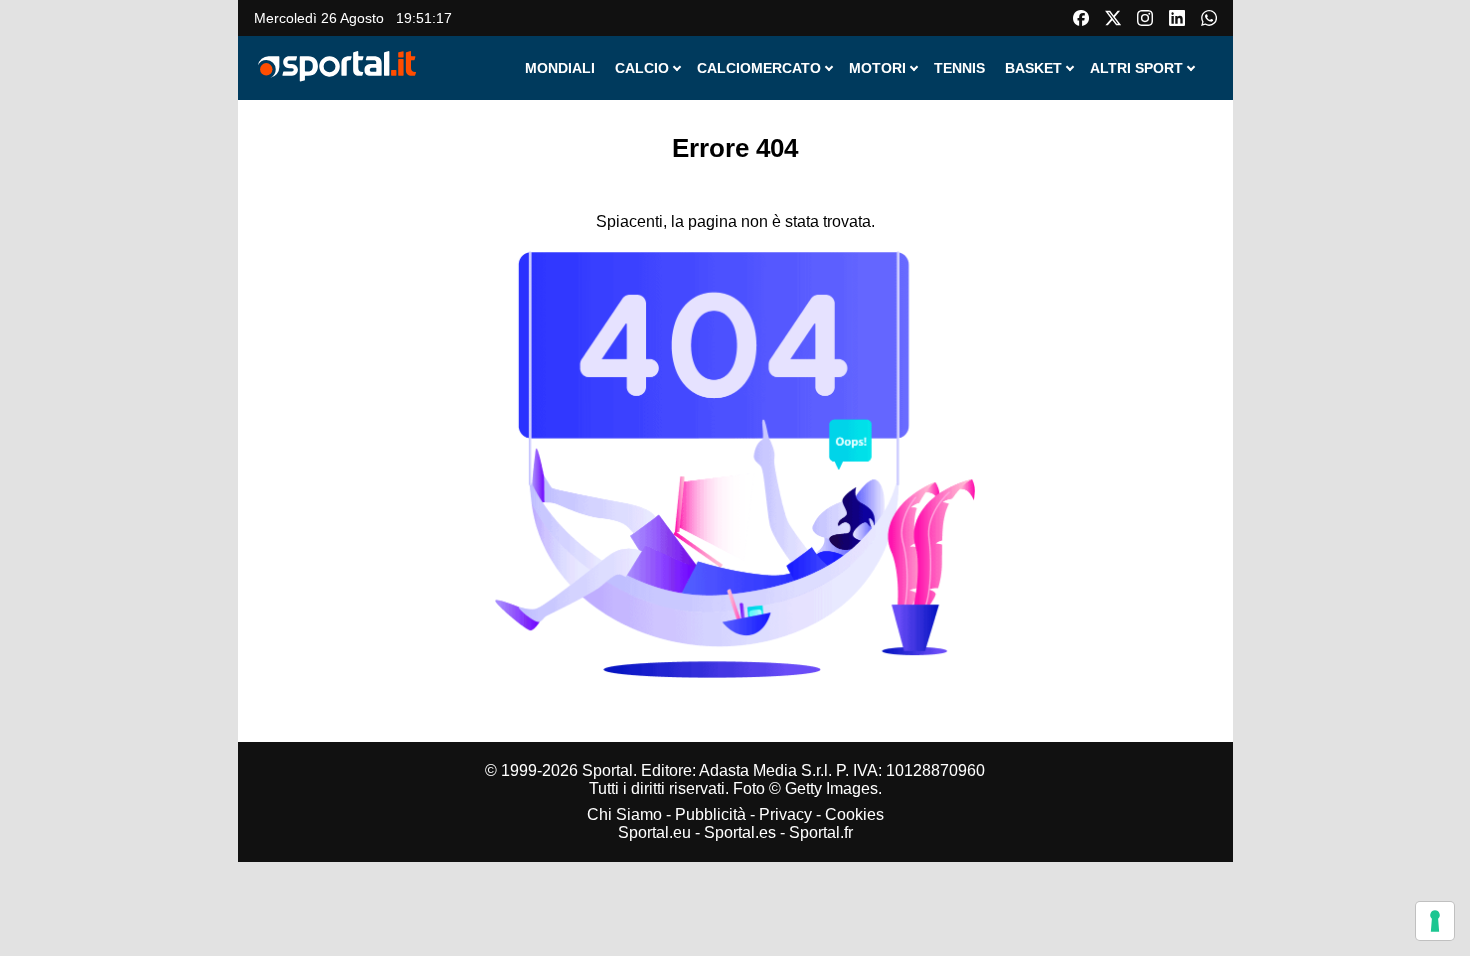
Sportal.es (740, 832)
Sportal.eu (654, 832)
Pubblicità (710, 814)
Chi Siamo (624, 814)
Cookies (854, 814)
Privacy (785, 814)
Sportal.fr (821, 832)
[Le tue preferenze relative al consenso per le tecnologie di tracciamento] (1435, 921)
